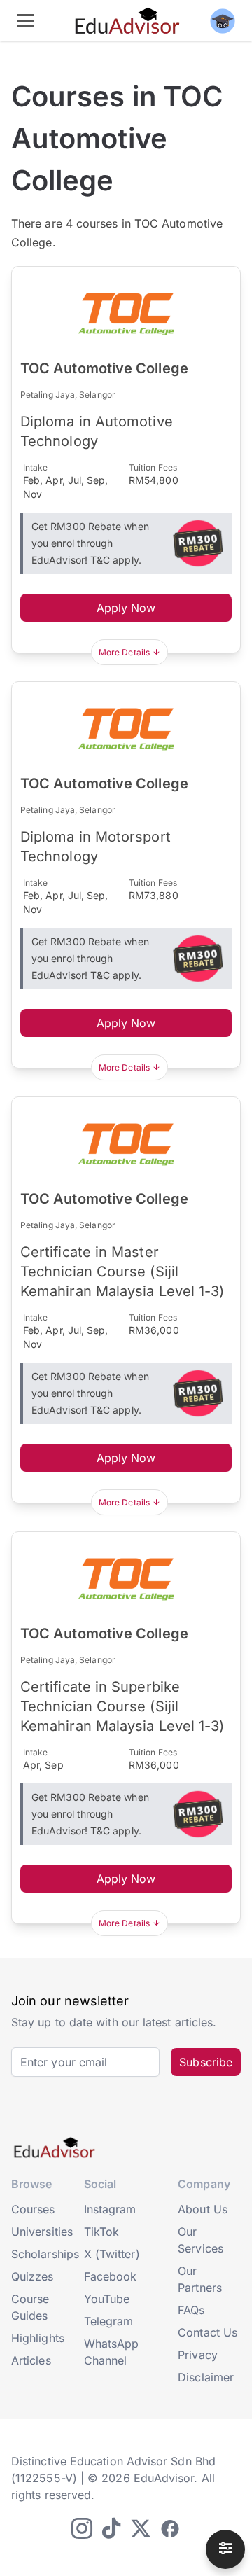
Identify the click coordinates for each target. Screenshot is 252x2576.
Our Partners (200, 2279)
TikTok (101, 2232)
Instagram (110, 2209)
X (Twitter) (112, 2254)
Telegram (109, 2321)
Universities (42, 2232)
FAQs (191, 2310)
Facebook (111, 2276)
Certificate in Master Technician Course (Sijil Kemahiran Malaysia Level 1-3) (122, 1272)
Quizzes (33, 2276)
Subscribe (206, 2062)
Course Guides (30, 2307)
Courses (33, 2209)
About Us (203, 2209)
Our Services (201, 2240)
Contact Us (208, 2332)
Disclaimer (206, 2377)
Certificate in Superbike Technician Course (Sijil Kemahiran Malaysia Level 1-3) (122, 1706)
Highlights (38, 2338)
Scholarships (45, 2254)
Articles (31, 2360)
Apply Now (126, 608)
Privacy (198, 2355)
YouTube (107, 2299)
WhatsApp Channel (112, 2352)
